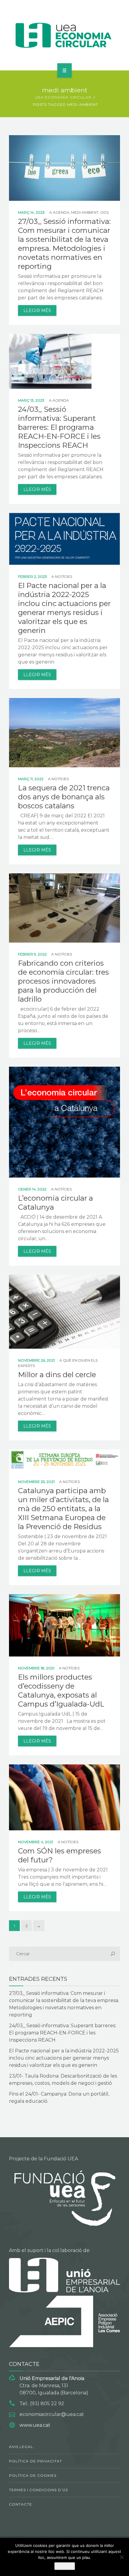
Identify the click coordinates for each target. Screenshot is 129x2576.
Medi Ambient (85, 212)
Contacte (21, 2504)
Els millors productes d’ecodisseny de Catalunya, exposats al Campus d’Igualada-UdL (61, 1691)
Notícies (63, 576)
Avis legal (21, 2447)
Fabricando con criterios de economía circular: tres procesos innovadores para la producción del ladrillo (63, 981)
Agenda (61, 212)
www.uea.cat (35, 2425)
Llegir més (37, 310)
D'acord (65, 2566)
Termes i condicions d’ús (38, 2490)
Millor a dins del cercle (57, 1375)
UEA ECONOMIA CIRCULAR (63, 97)
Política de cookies (33, 2475)
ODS (104, 212)
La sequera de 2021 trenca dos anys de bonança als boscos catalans (64, 797)
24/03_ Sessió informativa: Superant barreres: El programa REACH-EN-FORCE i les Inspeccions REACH (59, 427)
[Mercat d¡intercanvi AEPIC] (65, 34)
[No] (121, 2557)
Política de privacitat (36, 2461)
